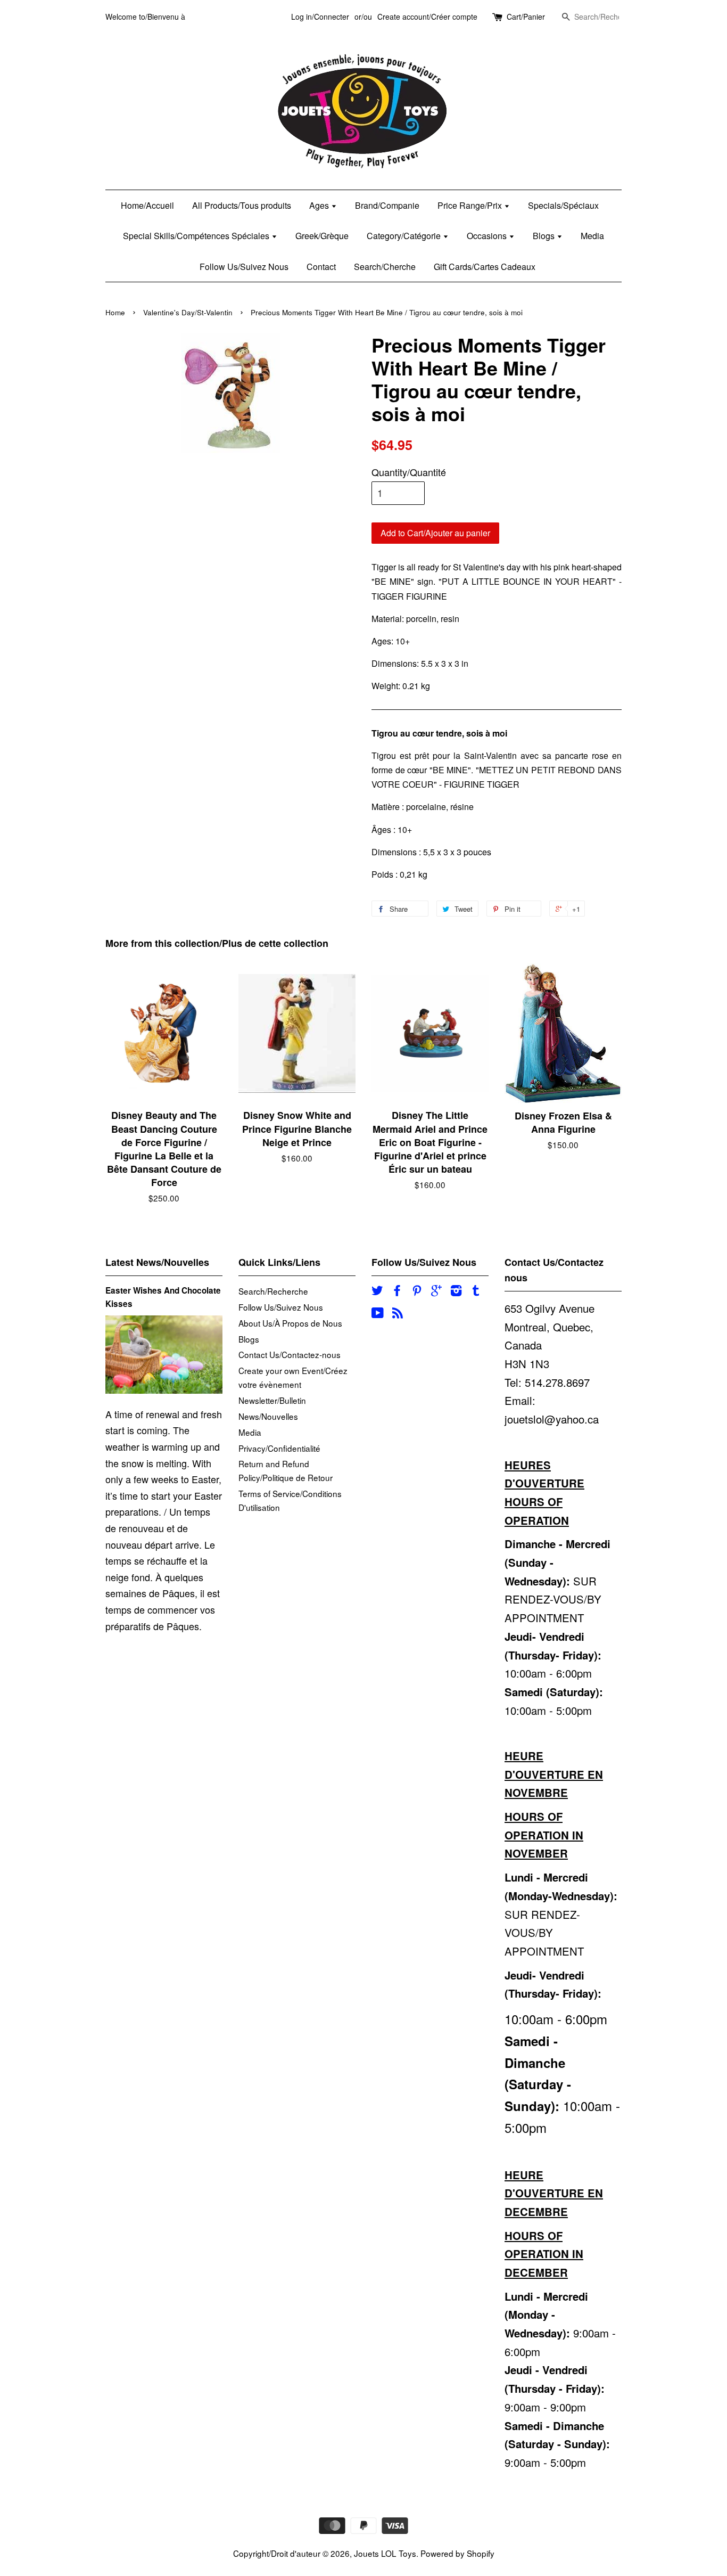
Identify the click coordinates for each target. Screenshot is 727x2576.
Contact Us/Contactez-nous (290, 1354)
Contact (321, 267)
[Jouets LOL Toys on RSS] (398, 1314)
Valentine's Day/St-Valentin (188, 312)
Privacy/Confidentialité (279, 1448)
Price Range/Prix (471, 205)
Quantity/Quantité (409, 472)
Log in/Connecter (320, 17)
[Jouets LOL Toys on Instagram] (456, 1291)
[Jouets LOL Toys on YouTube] (378, 1314)
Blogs (545, 236)
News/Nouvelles (268, 1416)
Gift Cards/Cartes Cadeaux (485, 267)
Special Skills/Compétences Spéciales (197, 236)
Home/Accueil (147, 205)
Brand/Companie (387, 205)
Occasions (488, 236)
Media (592, 236)
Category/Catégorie (405, 236)
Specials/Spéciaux (563, 205)
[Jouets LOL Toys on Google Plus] (436, 1291)
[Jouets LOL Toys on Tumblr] (476, 1291)
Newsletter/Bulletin (272, 1400)
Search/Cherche (385, 267)
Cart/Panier (526, 17)
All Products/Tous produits (242, 205)
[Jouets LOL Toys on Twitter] (377, 1291)
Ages (320, 205)
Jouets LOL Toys (385, 2553)
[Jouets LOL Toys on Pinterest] (417, 1291)
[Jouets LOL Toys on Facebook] (397, 1291)
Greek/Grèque (322, 236)
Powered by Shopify (457, 2553)
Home (115, 312)
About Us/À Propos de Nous (290, 1323)
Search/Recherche (273, 1291)
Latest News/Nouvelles (157, 1262)
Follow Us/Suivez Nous (244, 267)
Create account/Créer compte (427, 17)
